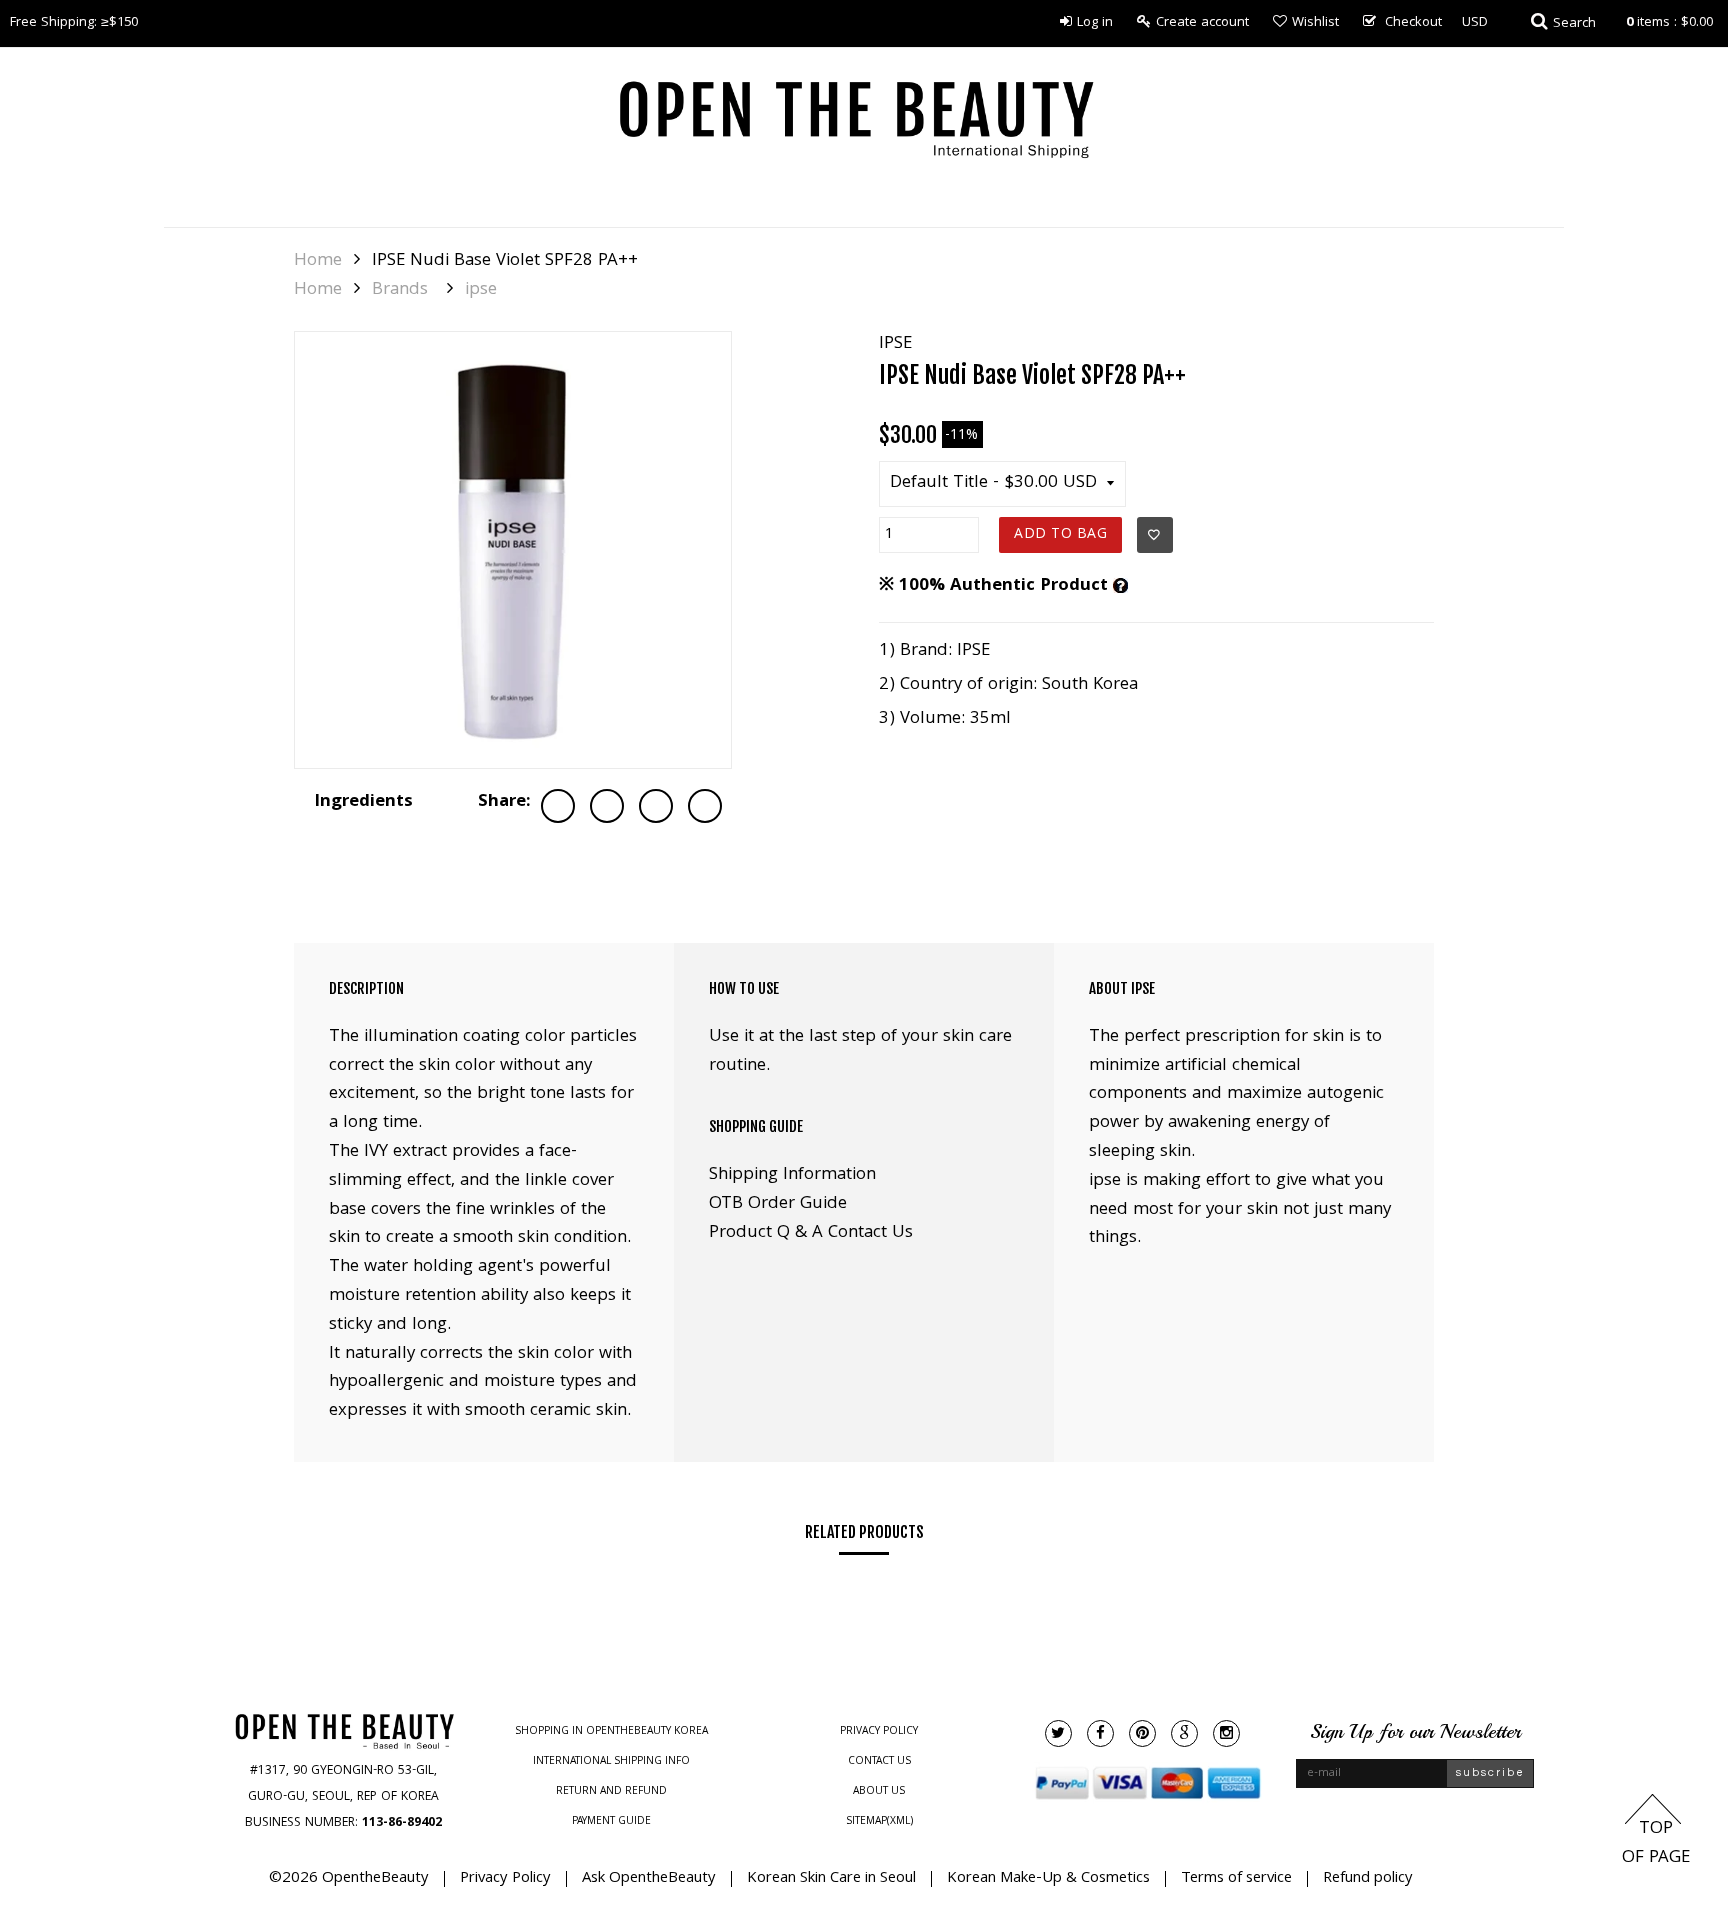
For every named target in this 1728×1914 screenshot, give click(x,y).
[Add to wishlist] (1155, 535)
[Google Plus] (1184, 1733)
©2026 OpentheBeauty (349, 1879)
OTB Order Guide (778, 1204)
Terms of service (1236, 1879)
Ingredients (363, 802)
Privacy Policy (879, 1732)
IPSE (895, 344)
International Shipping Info (611, 1762)
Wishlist (1315, 23)
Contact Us (879, 1762)
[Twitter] (1058, 1733)
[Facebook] (1100, 1733)
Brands (400, 291)
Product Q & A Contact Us (811, 1233)
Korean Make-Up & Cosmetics (1048, 1879)
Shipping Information (792, 1175)
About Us (879, 1792)
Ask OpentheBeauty (649, 1879)
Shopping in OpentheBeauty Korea (611, 1732)
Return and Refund (611, 1792)
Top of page (1656, 1844)
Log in (1095, 23)
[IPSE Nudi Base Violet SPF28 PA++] (513, 550)
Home (318, 262)
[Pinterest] (1142, 1733)
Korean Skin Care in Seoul (831, 1879)
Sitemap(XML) (879, 1822)
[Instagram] (1226, 1733)
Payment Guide (611, 1822)
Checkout (1413, 23)
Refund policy (1368, 1879)
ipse (481, 291)
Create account (1202, 23)
